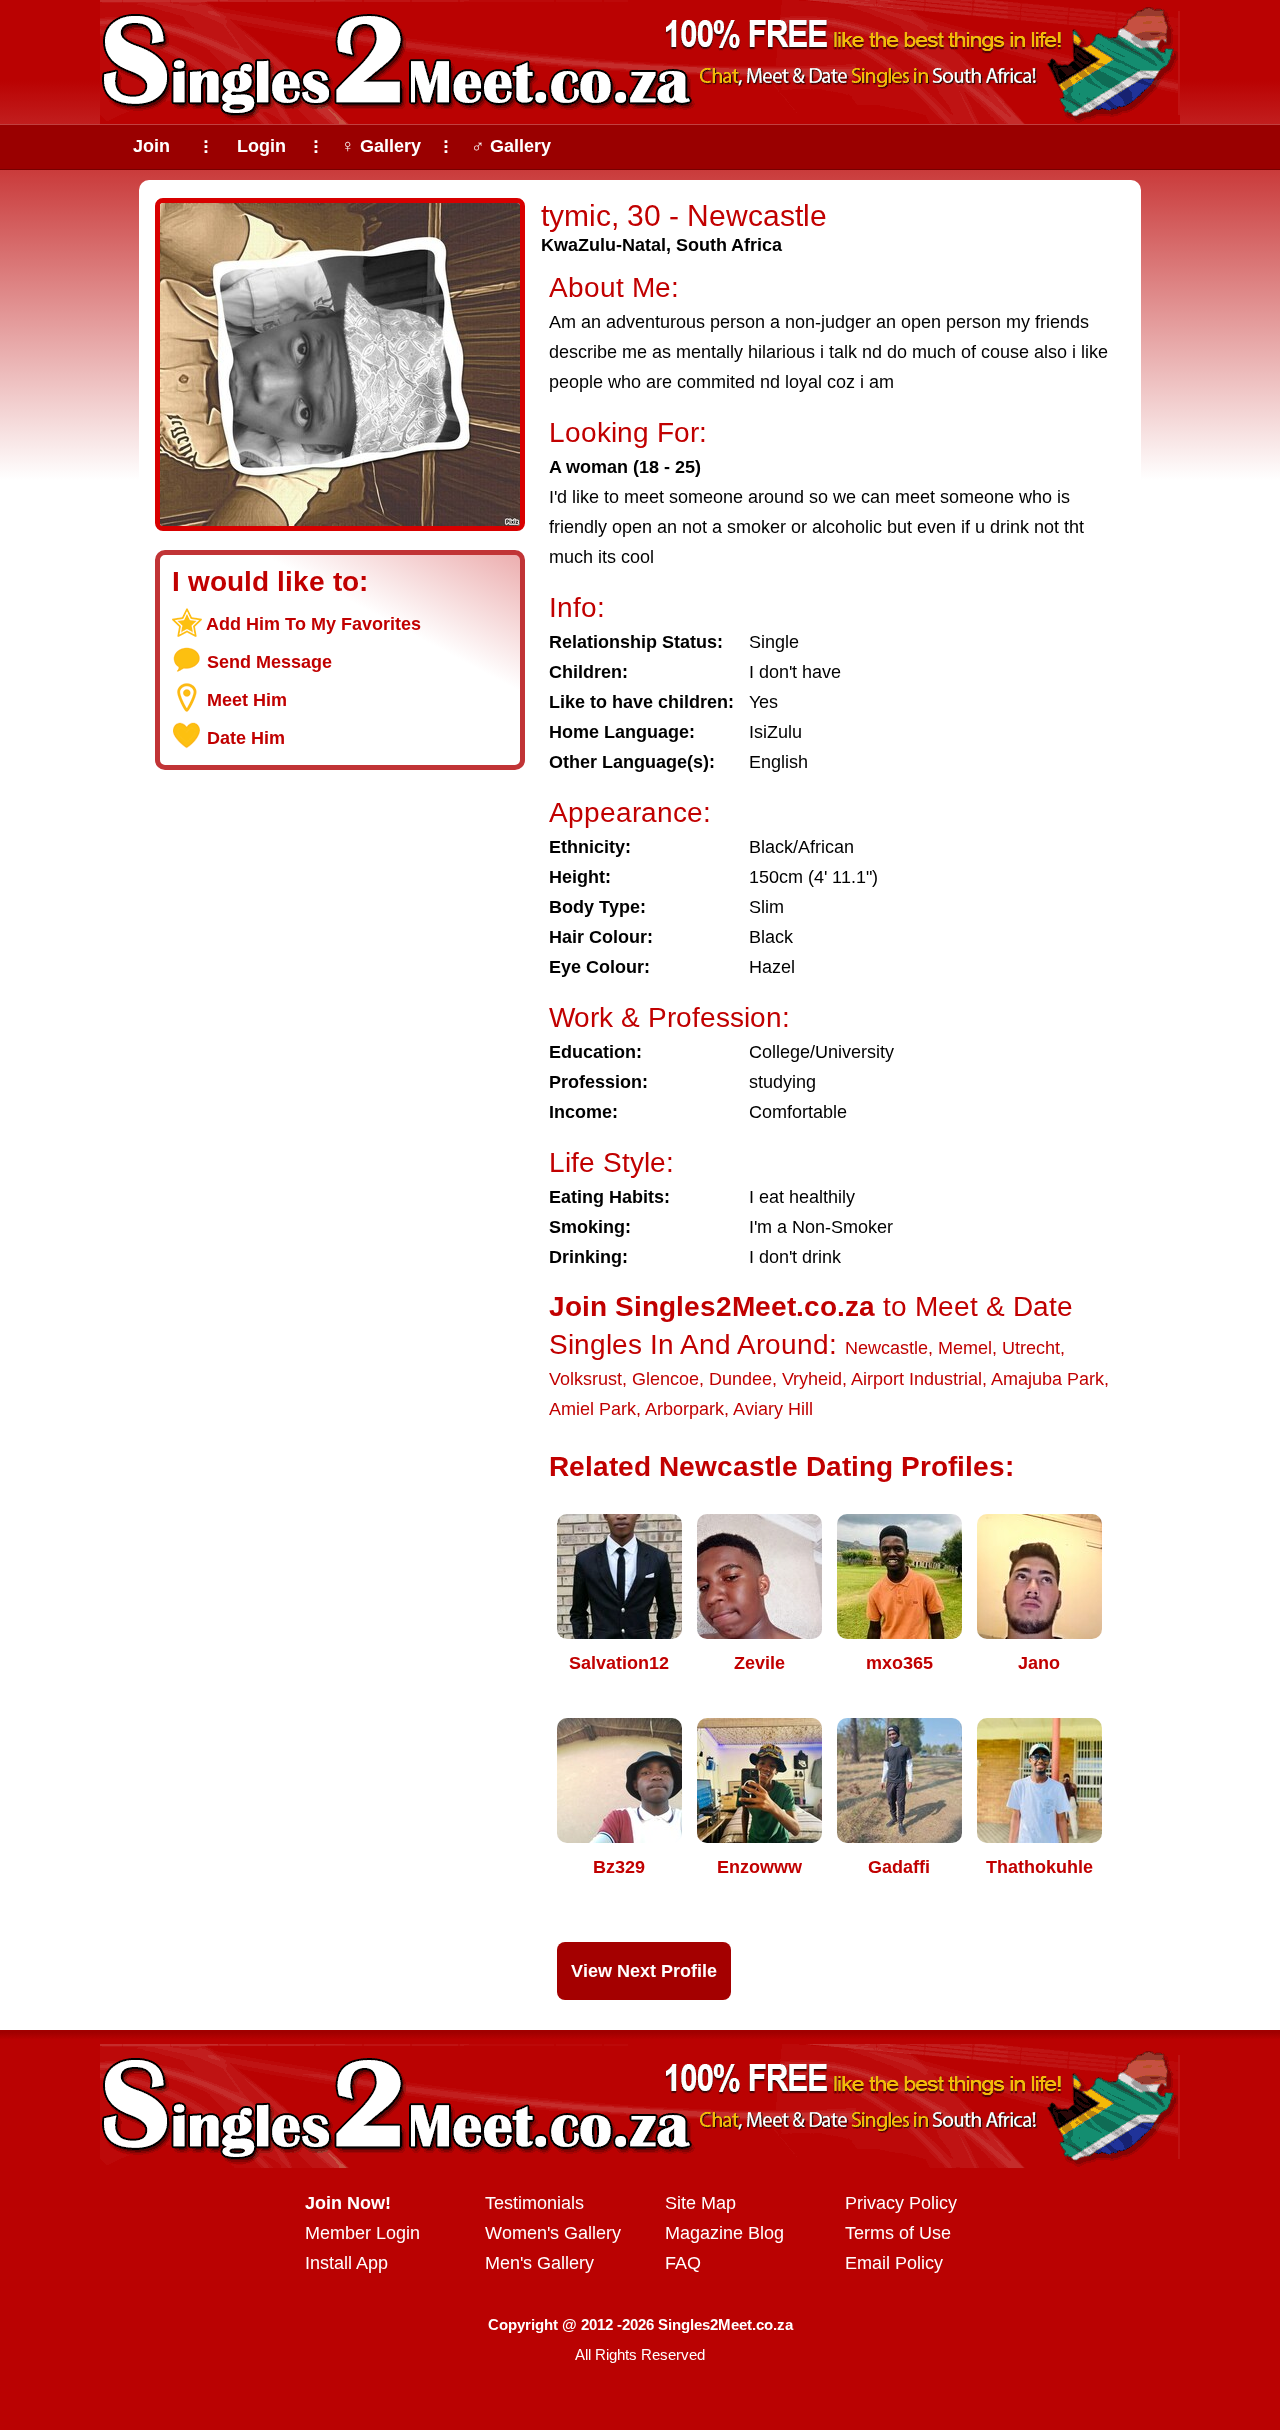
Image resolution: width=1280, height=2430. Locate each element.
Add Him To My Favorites (313, 624)
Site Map (700, 2203)
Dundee (740, 1379)
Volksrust (585, 1379)
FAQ (683, 2263)
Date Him (246, 738)
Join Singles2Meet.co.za (712, 1306)
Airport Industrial (916, 1379)
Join (151, 146)
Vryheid (812, 1379)
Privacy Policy (901, 2203)
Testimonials (534, 2203)
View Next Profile (644, 1971)
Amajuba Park (1047, 1379)
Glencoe (665, 1379)
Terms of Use (898, 2233)
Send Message (269, 662)
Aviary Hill (773, 1409)
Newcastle (886, 1348)
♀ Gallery (381, 146)
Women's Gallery (553, 2233)
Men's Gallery (539, 2263)
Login (261, 146)
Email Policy (894, 2263)
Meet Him (247, 700)
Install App (346, 2263)
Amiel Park (592, 1409)
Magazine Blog (724, 2233)
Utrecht (1031, 1348)
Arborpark (684, 1409)
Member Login (362, 2233)
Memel (965, 1348)
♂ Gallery (511, 146)
